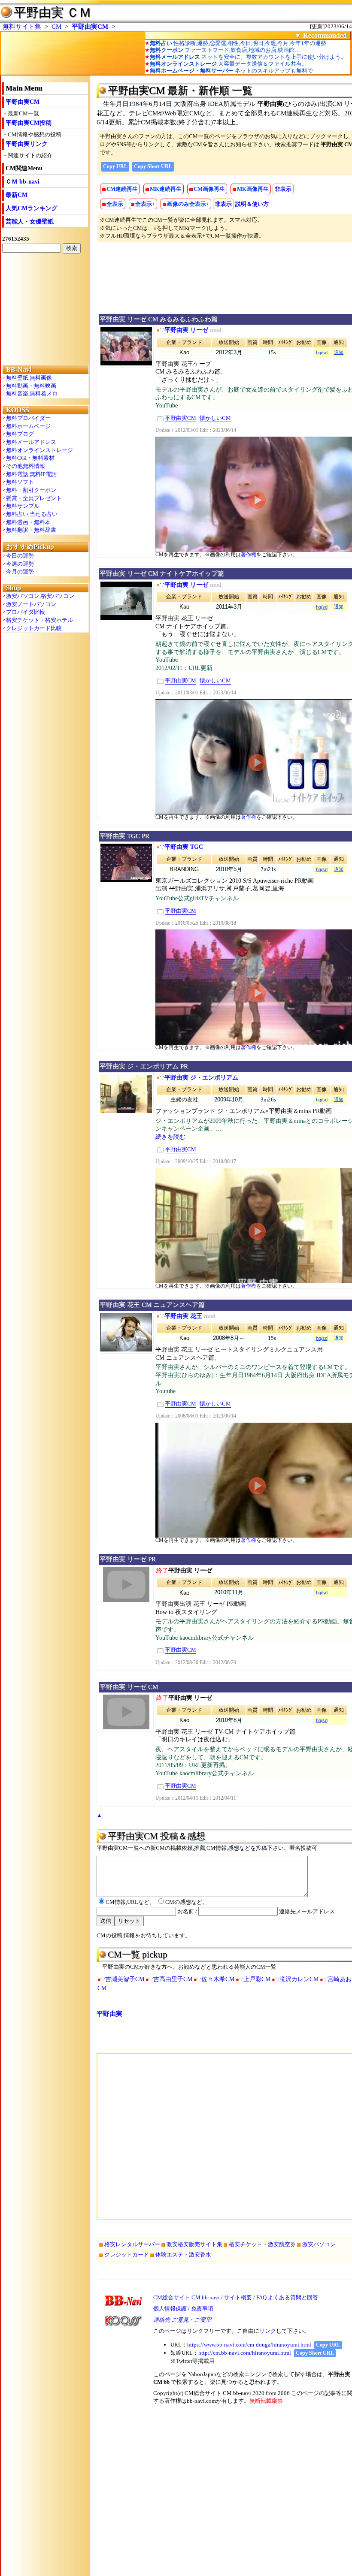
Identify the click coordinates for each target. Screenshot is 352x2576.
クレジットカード (127, 2255)
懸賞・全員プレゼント (34, 498)
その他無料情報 (26, 466)
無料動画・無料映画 (31, 386)
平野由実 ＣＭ (53, 12)
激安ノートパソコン (31, 604)
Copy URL (115, 166)
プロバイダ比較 (26, 612)
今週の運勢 (20, 564)
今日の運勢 (20, 556)
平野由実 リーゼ (186, 330)
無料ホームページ (28, 426)
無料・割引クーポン (31, 490)
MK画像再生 (253, 189)
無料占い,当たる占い (32, 514)
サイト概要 (238, 2297)
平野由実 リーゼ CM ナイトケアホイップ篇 (162, 573)
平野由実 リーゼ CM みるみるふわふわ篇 (159, 319)
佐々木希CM (218, 1979)
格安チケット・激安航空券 (262, 2244)
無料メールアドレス (31, 442)
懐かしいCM (215, 418)
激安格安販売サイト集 (194, 2244)
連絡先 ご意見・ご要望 (182, 2320)
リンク (268, 2331)
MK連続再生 (166, 189)
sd (325, 353)
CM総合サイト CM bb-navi (187, 2297)
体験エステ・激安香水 (183, 2255)
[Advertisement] (46, 308)
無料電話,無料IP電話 (31, 474)
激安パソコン (319, 2244)
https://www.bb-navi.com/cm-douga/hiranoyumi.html (249, 2345)
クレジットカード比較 (34, 628)
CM (56, 27)
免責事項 (202, 2309)
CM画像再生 (209, 189)
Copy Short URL (153, 166)
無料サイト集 (22, 27)
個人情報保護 (170, 2309)
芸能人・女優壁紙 (30, 222)
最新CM (17, 195)
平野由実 (109, 2014)
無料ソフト (20, 482)
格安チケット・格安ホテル (39, 620)
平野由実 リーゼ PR (128, 1559)
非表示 (283, 189)
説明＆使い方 (252, 204)
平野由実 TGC (184, 847)
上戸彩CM (257, 1979)
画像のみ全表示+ (188, 204)
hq (319, 353)
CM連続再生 (122, 189)
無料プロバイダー (28, 418)
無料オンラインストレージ (39, 450)
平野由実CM (90, 27)
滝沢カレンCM (299, 1979)
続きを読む (170, 1137)
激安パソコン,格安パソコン (40, 596)
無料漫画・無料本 (28, 522)
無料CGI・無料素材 (30, 458)
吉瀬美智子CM (125, 1979)
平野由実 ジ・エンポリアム (201, 1078)
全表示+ (145, 204)
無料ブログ (20, 434)
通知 (339, 352)
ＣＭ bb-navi (23, 182)
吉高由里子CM (173, 1979)
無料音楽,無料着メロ (32, 394)
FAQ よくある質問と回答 (287, 2297)
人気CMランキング (32, 208)
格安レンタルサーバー (132, 2244)
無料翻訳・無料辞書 (31, 530)
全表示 (115, 204)
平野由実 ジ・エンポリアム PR (144, 1066)
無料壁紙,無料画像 (29, 378)
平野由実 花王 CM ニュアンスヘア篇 (152, 1305)
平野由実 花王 (183, 1316)
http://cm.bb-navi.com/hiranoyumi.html (245, 2353)
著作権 (249, 555)
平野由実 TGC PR (124, 836)
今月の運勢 (20, 572)
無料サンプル (23, 506)
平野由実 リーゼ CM (129, 1687)
